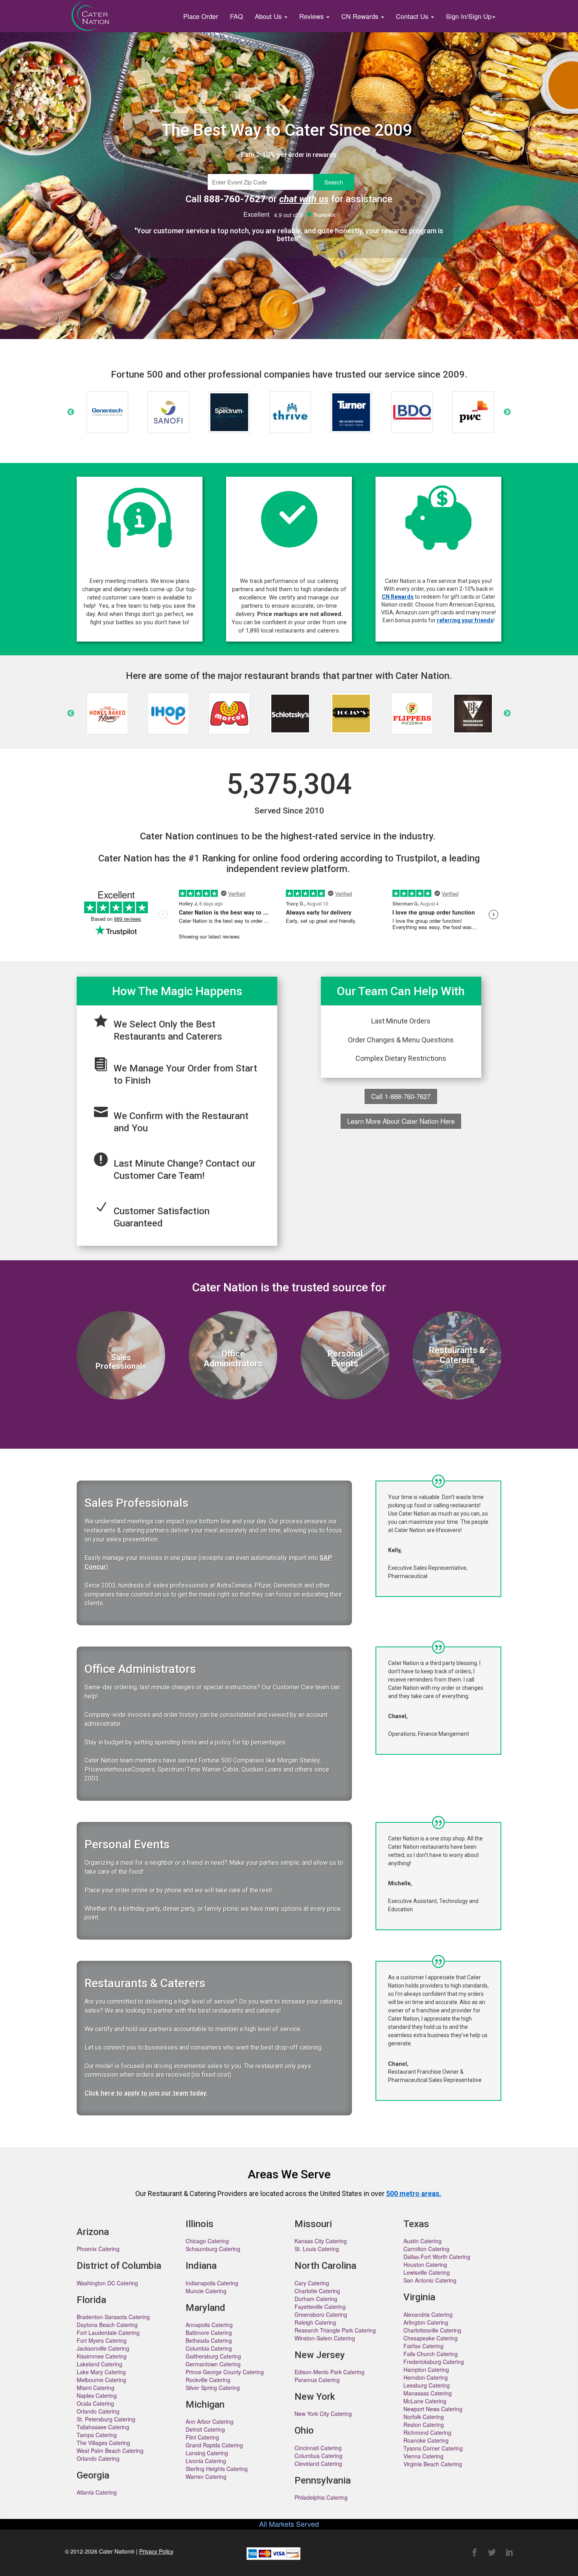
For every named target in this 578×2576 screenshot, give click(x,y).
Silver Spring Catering (213, 2388)
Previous (71, 412)
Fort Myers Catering (102, 2340)
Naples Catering (97, 2395)
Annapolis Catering (209, 2325)
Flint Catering (202, 2437)
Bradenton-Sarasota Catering (113, 2317)
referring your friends (465, 620)
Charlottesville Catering (432, 2330)
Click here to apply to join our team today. (146, 2093)
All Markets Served (289, 2524)
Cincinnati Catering (318, 2448)
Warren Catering (206, 2476)
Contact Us (413, 16)
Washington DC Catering (107, 2283)
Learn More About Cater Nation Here (401, 1121)
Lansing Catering (207, 2453)
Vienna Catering (423, 2456)
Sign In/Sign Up (469, 16)
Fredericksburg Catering (434, 2362)
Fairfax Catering (423, 2346)
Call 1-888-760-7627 (401, 1096)
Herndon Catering (426, 2377)
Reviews (312, 16)
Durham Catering (316, 2299)
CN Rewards (361, 16)
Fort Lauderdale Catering (108, 2333)
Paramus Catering (317, 2380)
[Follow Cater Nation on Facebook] (475, 2553)
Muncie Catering (206, 2291)
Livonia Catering (206, 2461)
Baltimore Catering (209, 2333)
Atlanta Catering (97, 2492)
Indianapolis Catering (212, 2283)
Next (507, 412)
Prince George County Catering (225, 2372)
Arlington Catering (426, 2322)
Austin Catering (422, 2241)
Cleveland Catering (318, 2464)
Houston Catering (425, 2264)
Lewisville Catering (427, 2272)
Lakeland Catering (99, 2364)
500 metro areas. (414, 2193)
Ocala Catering (95, 2403)
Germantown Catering (213, 2364)
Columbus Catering (318, 2456)
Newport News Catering (433, 2409)
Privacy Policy (156, 2551)
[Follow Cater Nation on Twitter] (492, 2553)
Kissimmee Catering (102, 2356)
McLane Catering (425, 2401)
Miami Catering (96, 2388)
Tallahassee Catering (103, 2427)
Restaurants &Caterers (457, 1355)
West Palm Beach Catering (110, 2451)
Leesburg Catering (427, 2385)
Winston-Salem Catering (325, 2338)
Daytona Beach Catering (107, 2325)
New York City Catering (323, 2414)
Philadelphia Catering (321, 2497)
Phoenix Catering (98, 2249)
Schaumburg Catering (213, 2249)
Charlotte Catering (317, 2291)
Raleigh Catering (315, 2322)
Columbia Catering (209, 2348)
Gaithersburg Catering (213, 2356)
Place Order (201, 16)
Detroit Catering (205, 2429)
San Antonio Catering (430, 2280)
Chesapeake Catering (431, 2338)
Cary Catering (312, 2283)
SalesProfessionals (121, 1362)
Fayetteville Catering (320, 2307)
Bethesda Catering (209, 2340)
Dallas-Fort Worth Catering (437, 2257)
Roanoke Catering (426, 2440)
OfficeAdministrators (233, 1358)
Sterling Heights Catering (217, 2469)
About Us (269, 16)
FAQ (237, 16)
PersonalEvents (345, 1358)
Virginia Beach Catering (433, 2464)
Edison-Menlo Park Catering (329, 2372)
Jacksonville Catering (103, 2348)
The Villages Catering (103, 2443)
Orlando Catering (98, 2411)
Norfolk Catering (424, 2417)
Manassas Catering (428, 2393)
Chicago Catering (207, 2241)
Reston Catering (424, 2425)
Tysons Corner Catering (433, 2448)
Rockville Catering (208, 2380)
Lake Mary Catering (101, 2372)
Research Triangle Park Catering (335, 2330)
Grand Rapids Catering (214, 2445)
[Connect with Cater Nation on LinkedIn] (509, 2553)
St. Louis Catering (317, 2249)
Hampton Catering (426, 2369)
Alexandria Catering (428, 2314)
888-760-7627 (235, 199)
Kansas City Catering (321, 2241)
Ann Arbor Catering (210, 2421)
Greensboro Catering (321, 2314)
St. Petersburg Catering (106, 2419)
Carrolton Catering (426, 2249)
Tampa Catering (97, 2435)
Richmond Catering (427, 2432)
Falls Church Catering (431, 2354)
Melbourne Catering (101, 2380)
